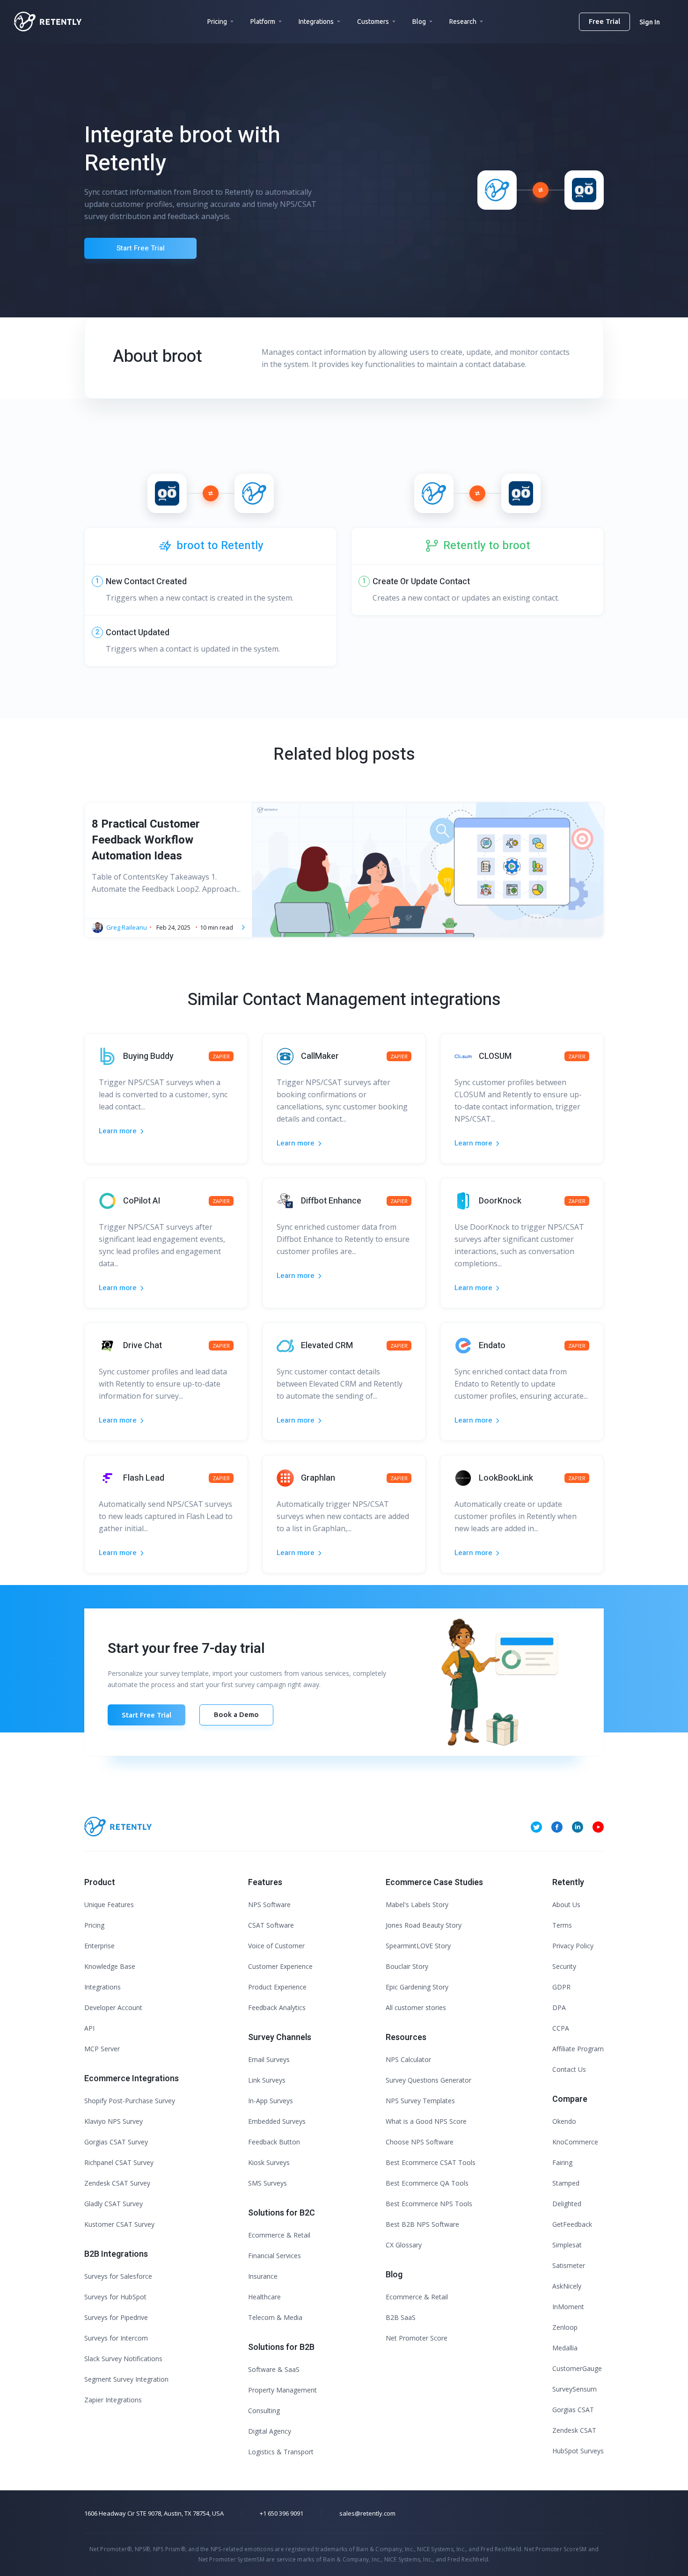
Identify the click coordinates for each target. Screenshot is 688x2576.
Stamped (566, 2183)
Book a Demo (236, 1714)
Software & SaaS (274, 2369)
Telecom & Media (275, 2317)
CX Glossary (404, 2245)
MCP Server (102, 2049)
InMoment (568, 2307)
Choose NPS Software (420, 2142)
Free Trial (604, 21)
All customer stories (416, 2007)
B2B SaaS (401, 2317)
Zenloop (565, 2327)
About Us (566, 1904)
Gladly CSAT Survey (113, 2204)
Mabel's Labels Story (417, 1904)
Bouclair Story (407, 1966)
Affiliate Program (578, 2049)
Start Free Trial (141, 248)
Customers (373, 22)
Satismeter (569, 2265)
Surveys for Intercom (116, 2338)
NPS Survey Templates (420, 2101)
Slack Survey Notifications (123, 2359)
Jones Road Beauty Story (424, 1925)
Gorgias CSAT (573, 2410)
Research (463, 22)
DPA (559, 2007)
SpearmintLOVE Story (418, 1946)
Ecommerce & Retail (279, 2235)
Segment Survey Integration (126, 2379)
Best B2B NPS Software (422, 2224)
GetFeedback (572, 2224)
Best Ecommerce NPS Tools (429, 2204)
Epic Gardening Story (417, 1987)
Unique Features (109, 1904)
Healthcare (264, 2297)
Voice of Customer (276, 1946)
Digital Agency (270, 2431)
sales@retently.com (367, 2513)
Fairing (562, 2162)
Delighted (567, 2204)
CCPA (561, 2028)
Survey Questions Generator (428, 2080)
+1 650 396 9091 (282, 2513)
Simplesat (567, 2245)
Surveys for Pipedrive (116, 2317)
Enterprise (99, 1946)
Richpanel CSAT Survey (119, 2162)
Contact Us (569, 2069)
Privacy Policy (573, 1946)
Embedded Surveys (277, 2121)
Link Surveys (267, 2080)
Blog (419, 22)
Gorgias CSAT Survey (116, 2142)
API (89, 2028)
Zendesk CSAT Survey (117, 2183)
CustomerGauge (577, 2368)
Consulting (264, 2411)
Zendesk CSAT (574, 2430)
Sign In (650, 22)
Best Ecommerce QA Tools (427, 2183)
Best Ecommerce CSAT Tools (431, 2162)
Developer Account (113, 2007)
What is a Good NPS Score (426, 2121)
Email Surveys (269, 2059)
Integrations (316, 22)
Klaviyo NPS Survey (113, 2121)
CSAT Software (271, 1925)
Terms (562, 1925)
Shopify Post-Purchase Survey (130, 2101)
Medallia (565, 2348)
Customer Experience (280, 1966)
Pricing (217, 22)
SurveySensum (575, 2389)
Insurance (263, 2276)
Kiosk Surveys (269, 2162)
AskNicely (567, 2286)
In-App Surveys (271, 2101)
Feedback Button (274, 2142)
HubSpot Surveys (578, 2451)
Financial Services (274, 2256)
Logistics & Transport (281, 2452)
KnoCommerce (575, 2142)
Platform (263, 22)
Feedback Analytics (277, 2007)
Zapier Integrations (113, 2400)
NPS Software (269, 1904)
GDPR (561, 1987)
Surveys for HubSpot (115, 2297)
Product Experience (277, 1987)
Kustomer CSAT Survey (119, 2224)
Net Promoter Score (417, 2338)
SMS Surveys (267, 2183)
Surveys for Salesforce (118, 2276)
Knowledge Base (110, 1966)
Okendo (564, 2121)
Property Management (282, 2390)
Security (564, 1966)
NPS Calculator (408, 2059)
